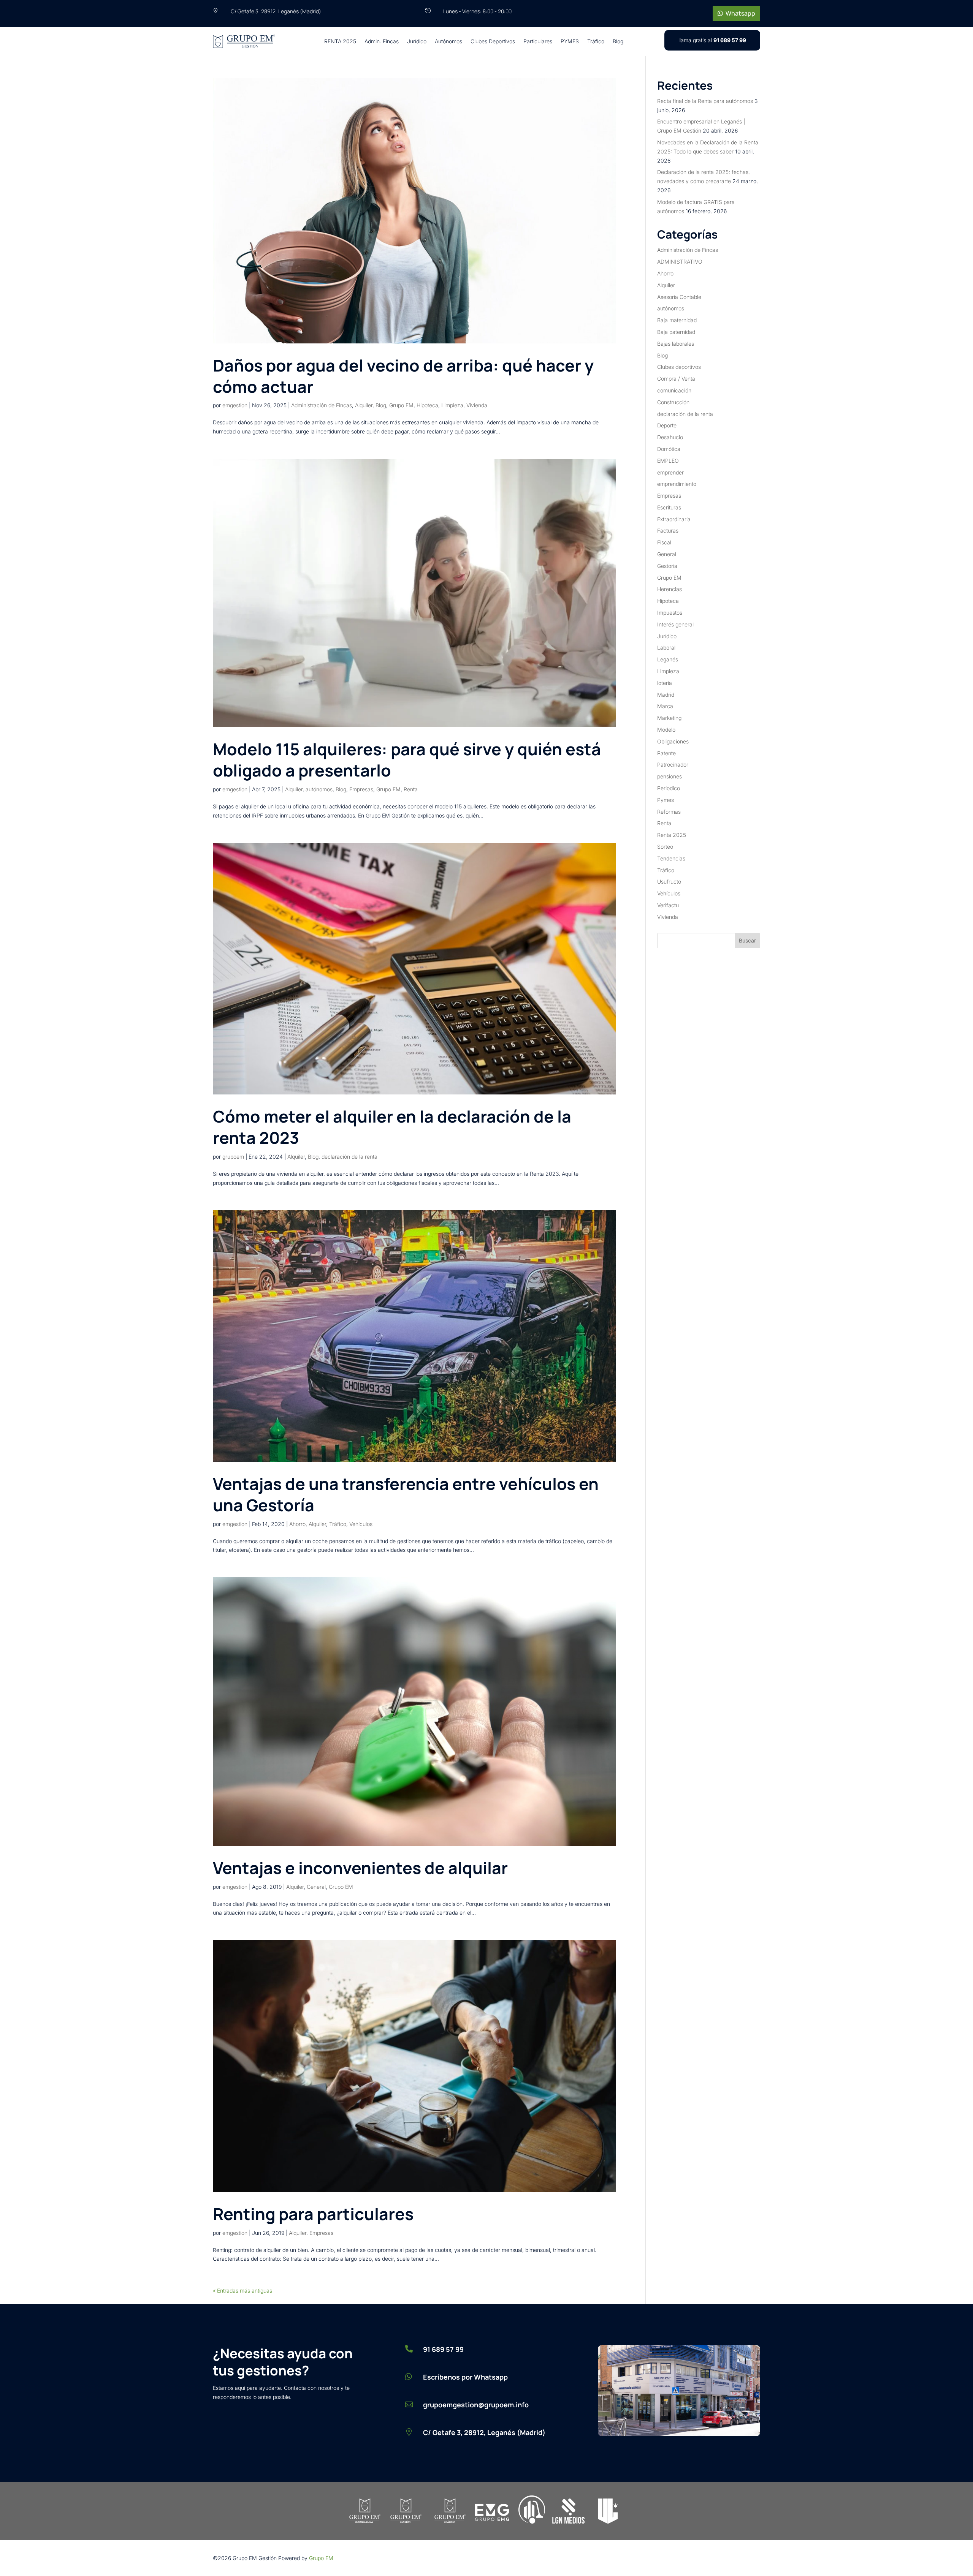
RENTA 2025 (340, 41)
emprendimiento (677, 484)
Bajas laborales (676, 344)
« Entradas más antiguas (242, 2291)
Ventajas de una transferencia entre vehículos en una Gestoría (406, 1494)
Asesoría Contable (679, 297)
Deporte (667, 425)
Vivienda (477, 405)
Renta (411, 789)
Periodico (669, 788)
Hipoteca (427, 405)
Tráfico (596, 41)
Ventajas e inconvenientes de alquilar (360, 1868)
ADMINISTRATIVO (680, 262)
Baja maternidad (677, 320)
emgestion (235, 405)
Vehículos (361, 1524)
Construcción (673, 402)
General (316, 1887)
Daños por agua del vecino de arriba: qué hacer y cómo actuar (403, 376)
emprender (670, 472)
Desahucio (670, 437)
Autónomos (448, 41)
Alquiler (364, 405)
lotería (665, 683)
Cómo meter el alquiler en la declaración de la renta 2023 (392, 1127)
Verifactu (668, 905)
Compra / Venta (676, 379)
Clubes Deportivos (493, 41)
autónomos (319, 789)
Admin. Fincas (382, 41)
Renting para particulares (313, 2214)
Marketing (669, 718)
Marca (665, 706)
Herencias (670, 589)
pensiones (670, 776)
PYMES (570, 41)
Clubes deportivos (679, 367)
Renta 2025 (672, 835)
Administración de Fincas (322, 405)
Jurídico (417, 41)
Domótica (669, 449)
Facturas (668, 531)
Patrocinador (673, 765)
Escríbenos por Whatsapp (465, 2377)
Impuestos (670, 613)
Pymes (666, 800)
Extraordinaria (674, 519)
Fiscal (664, 542)
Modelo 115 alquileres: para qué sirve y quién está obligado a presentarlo (407, 760)
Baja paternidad (676, 332)
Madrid (666, 695)
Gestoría (667, 566)
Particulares (538, 41)
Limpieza (452, 405)
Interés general (675, 624)
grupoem (233, 1157)
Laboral (666, 648)
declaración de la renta (349, 1157)
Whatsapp (740, 13)
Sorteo (665, 847)
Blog (618, 41)
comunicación (674, 390)
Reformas (669, 812)
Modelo (666, 730)
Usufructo (669, 882)
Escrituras (669, 507)
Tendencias (671, 858)
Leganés (668, 659)
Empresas (361, 789)
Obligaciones (673, 741)
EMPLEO (668, 461)
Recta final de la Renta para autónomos (705, 101)
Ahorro (297, 1524)
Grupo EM (401, 405)
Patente (666, 753)
